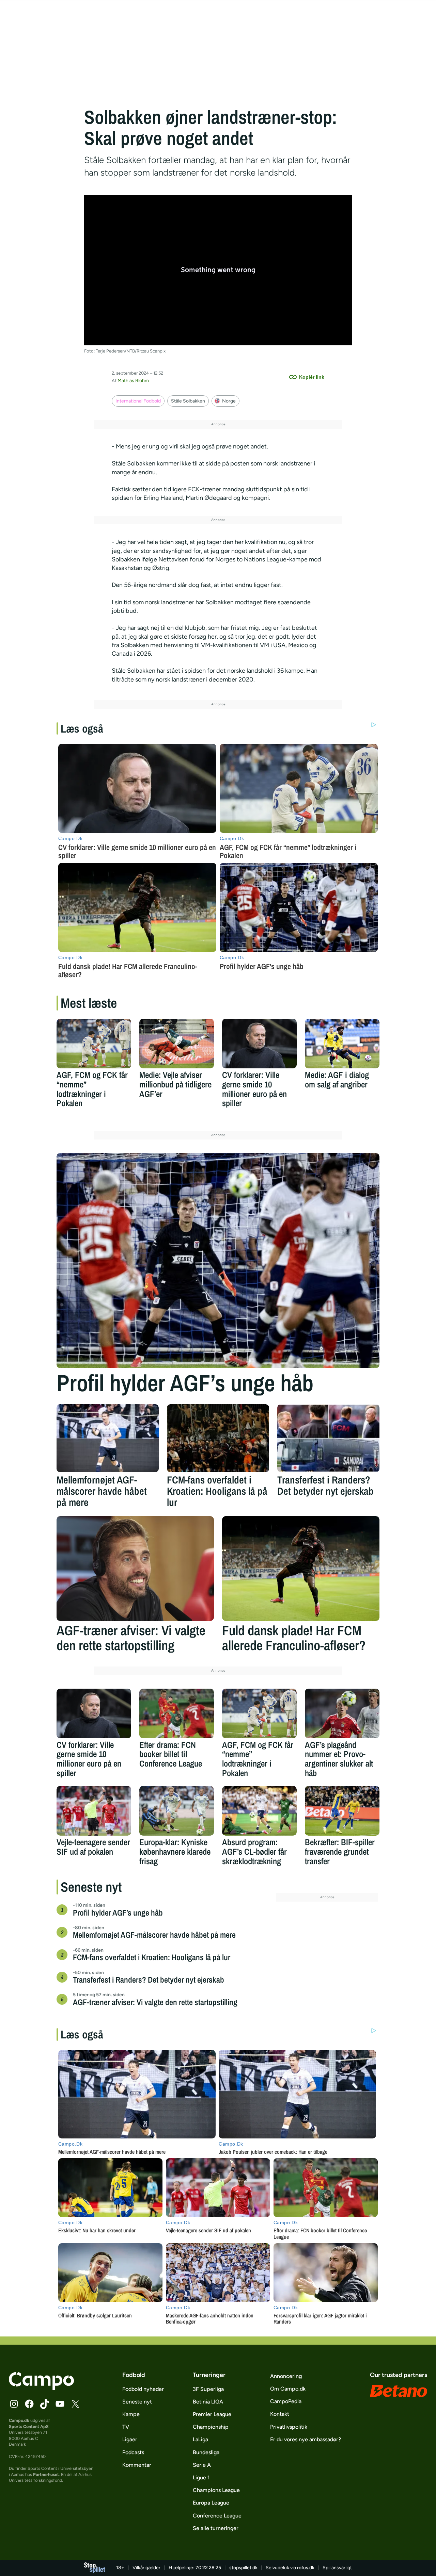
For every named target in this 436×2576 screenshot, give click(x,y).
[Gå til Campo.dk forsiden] (41, 2388)
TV (126, 2427)
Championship (211, 2427)
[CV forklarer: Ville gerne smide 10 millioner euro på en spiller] (259, 1044)
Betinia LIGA (208, 2402)
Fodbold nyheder (143, 2389)
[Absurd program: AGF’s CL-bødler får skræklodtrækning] (259, 1811)
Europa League (211, 2503)
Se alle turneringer (216, 2528)
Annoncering (286, 2376)
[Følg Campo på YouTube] (60, 2404)
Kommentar (137, 2465)
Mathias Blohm (133, 381)
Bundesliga (206, 2452)
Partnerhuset (46, 2474)
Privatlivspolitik (289, 2427)
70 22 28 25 (208, 2568)
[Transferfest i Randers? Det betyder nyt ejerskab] (328, 1438)
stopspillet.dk (243, 2568)
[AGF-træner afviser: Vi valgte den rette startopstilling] (135, 1569)
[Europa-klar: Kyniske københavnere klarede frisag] (177, 1811)
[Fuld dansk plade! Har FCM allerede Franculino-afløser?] (301, 1569)
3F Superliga (208, 2389)
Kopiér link (312, 377)
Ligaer (130, 2439)
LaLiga (200, 2439)
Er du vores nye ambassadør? (306, 2439)
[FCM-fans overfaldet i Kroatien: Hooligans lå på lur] (218, 1438)
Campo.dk (19, 2420)
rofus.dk (306, 2568)
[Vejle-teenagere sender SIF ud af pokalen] (94, 1811)
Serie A (202, 2465)
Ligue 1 (201, 2477)
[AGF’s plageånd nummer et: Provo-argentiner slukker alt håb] (342, 1713)
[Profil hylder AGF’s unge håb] (218, 1261)
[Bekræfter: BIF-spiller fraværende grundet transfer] (342, 1811)
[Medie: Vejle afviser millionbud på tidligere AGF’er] (177, 1044)
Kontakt (280, 2414)
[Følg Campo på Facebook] (29, 2404)
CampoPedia (286, 2401)
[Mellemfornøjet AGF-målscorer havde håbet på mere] (108, 1438)
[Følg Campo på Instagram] (14, 2404)
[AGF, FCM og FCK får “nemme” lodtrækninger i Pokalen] (94, 1044)
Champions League (216, 2490)
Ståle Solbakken (188, 401)
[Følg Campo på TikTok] (45, 2404)
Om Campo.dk (288, 2389)
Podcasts (133, 2452)
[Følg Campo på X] (75, 2404)
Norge (229, 401)
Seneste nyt (137, 2402)
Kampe (131, 2414)
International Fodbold (138, 401)
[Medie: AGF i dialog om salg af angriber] (342, 1044)
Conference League (217, 2516)
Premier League (212, 2414)
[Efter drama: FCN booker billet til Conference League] (177, 1713)
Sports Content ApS (29, 2426)
